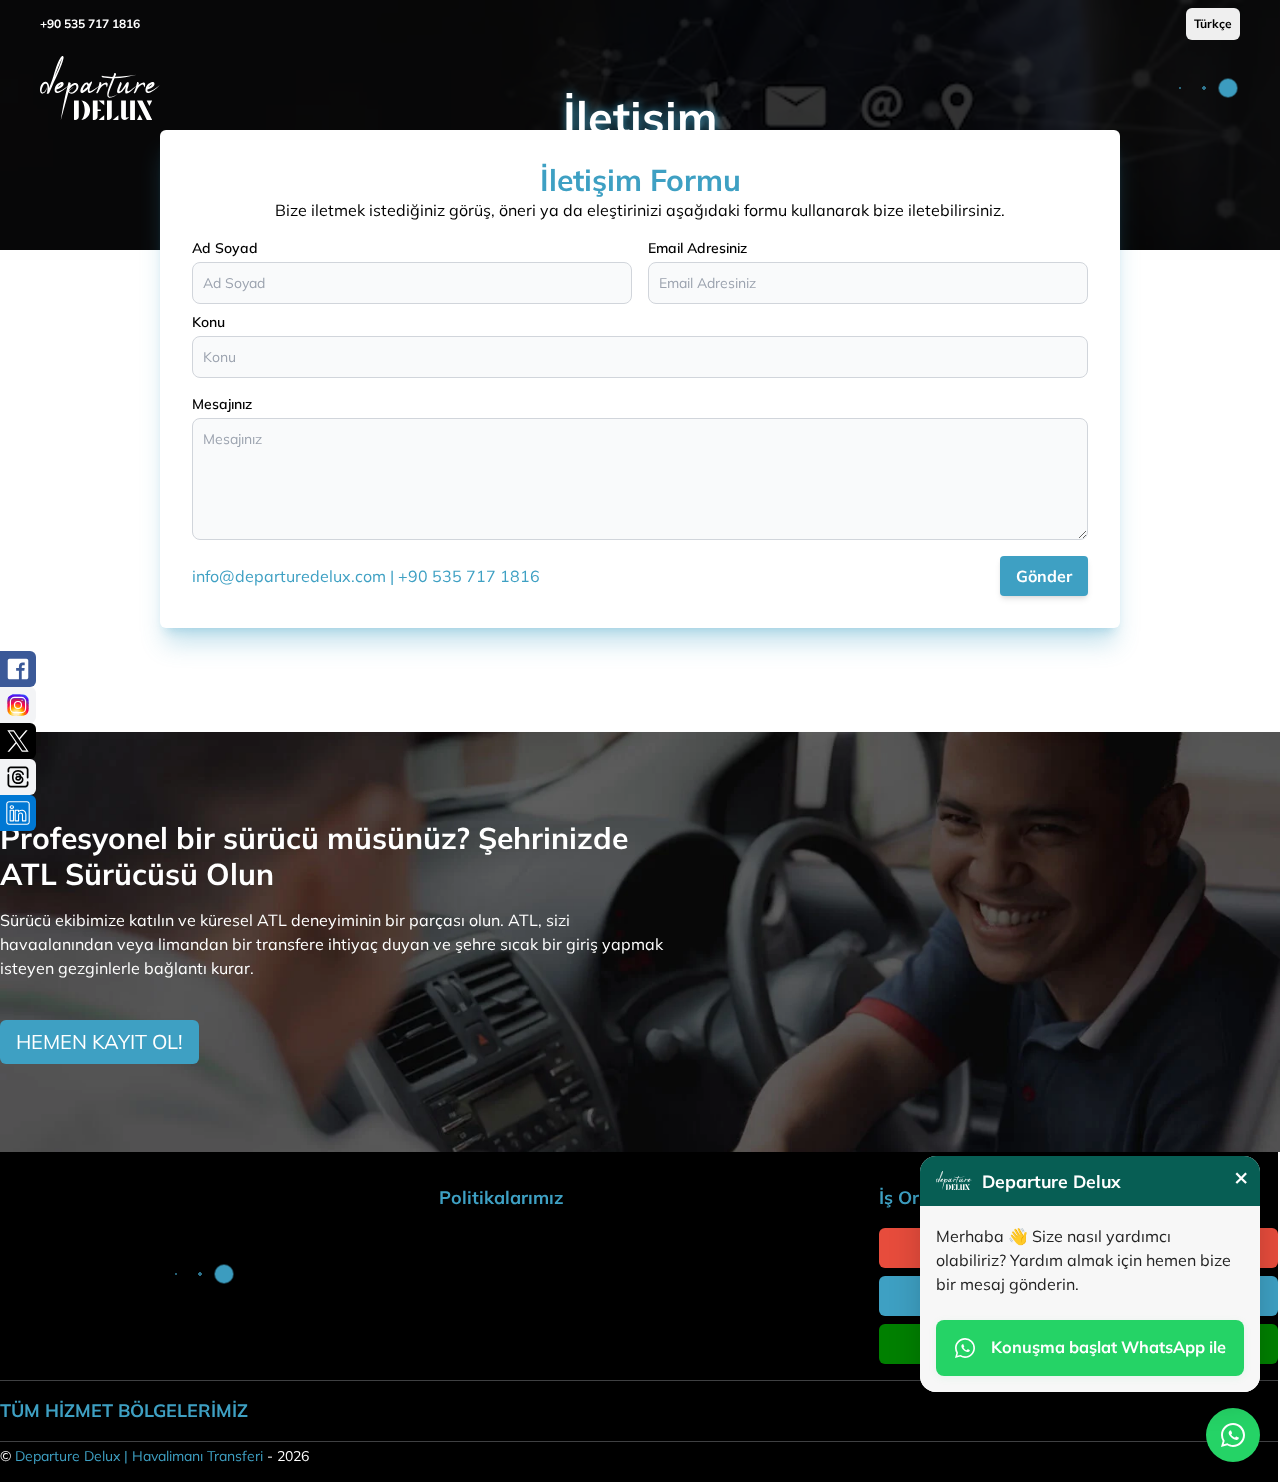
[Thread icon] (18, 777)
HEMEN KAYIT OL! (99, 1041)
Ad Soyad (225, 248)
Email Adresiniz (697, 248)
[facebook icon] (18, 669)
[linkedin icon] (18, 813)
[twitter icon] (18, 741)
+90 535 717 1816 (90, 23)
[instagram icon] (18, 705)
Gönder (1044, 576)
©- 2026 (154, 1456)
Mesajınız (222, 404)
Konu (208, 322)
